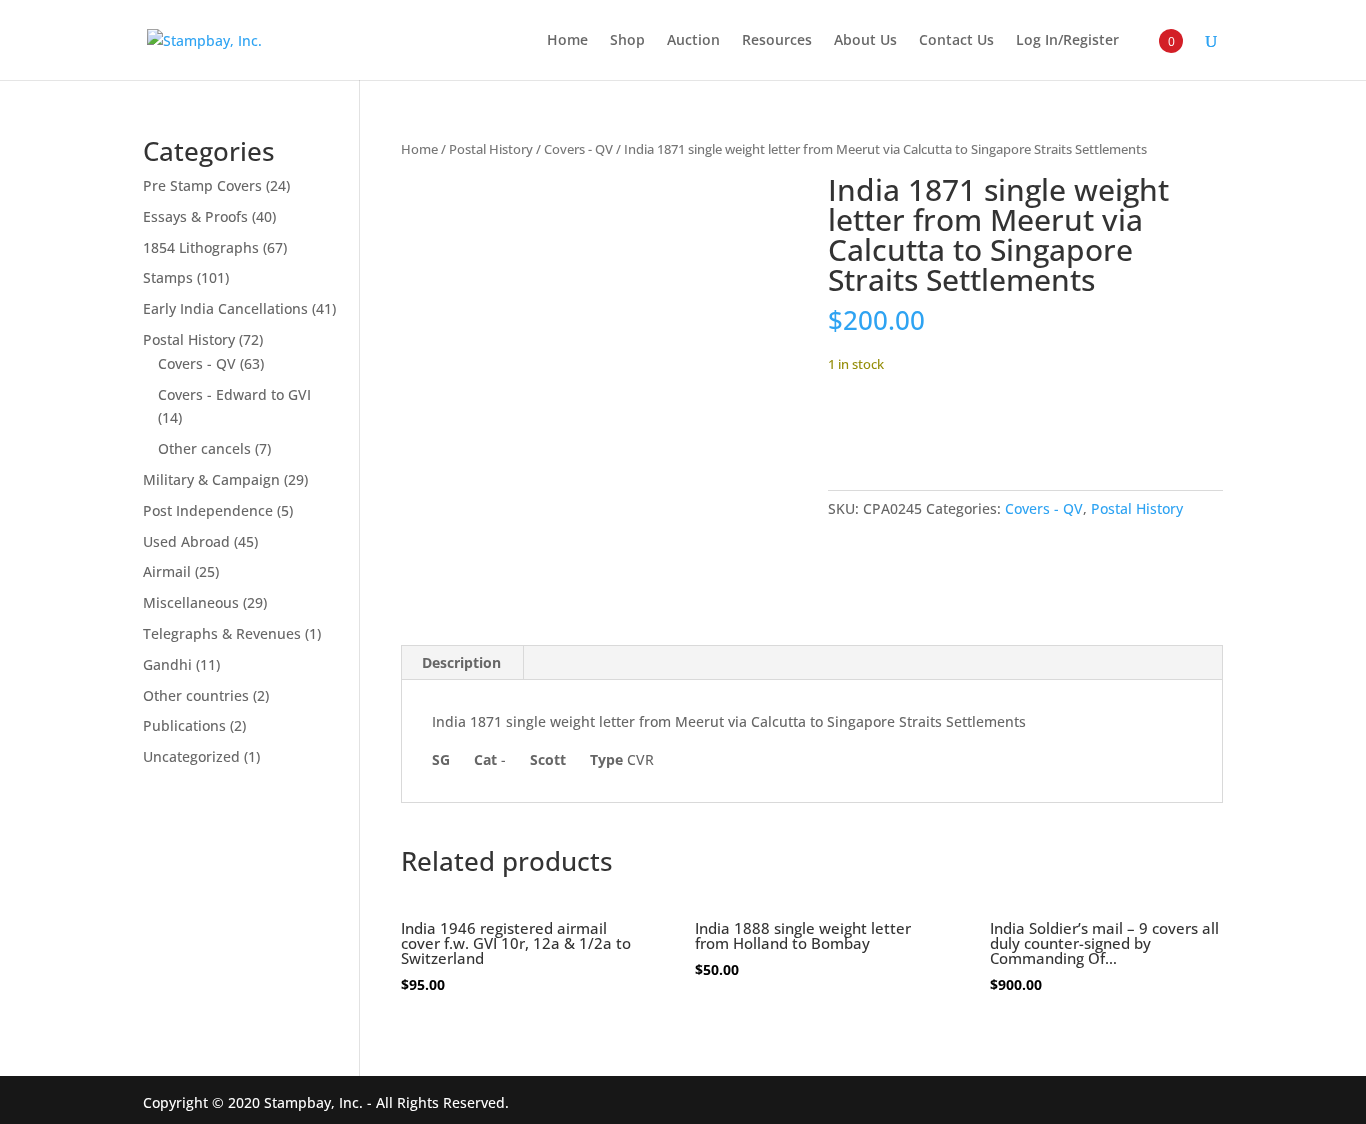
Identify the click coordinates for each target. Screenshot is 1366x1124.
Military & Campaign (211, 479)
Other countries (196, 695)
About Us (865, 41)
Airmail (167, 571)
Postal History (491, 149)
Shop (627, 41)
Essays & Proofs (195, 216)
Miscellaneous (191, 602)
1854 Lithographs (201, 247)
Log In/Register (1067, 41)
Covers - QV (578, 149)
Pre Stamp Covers (202, 185)
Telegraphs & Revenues (222, 633)
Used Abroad (186, 541)
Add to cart (902, 425)
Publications (184, 725)
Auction (693, 41)
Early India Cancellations (225, 308)
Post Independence (208, 510)
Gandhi (167, 664)
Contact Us (956, 41)
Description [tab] (461, 662)
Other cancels (204, 448)
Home (567, 41)
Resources (777, 41)
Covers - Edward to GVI (234, 394)
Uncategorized (191, 756)
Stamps (168, 277)
